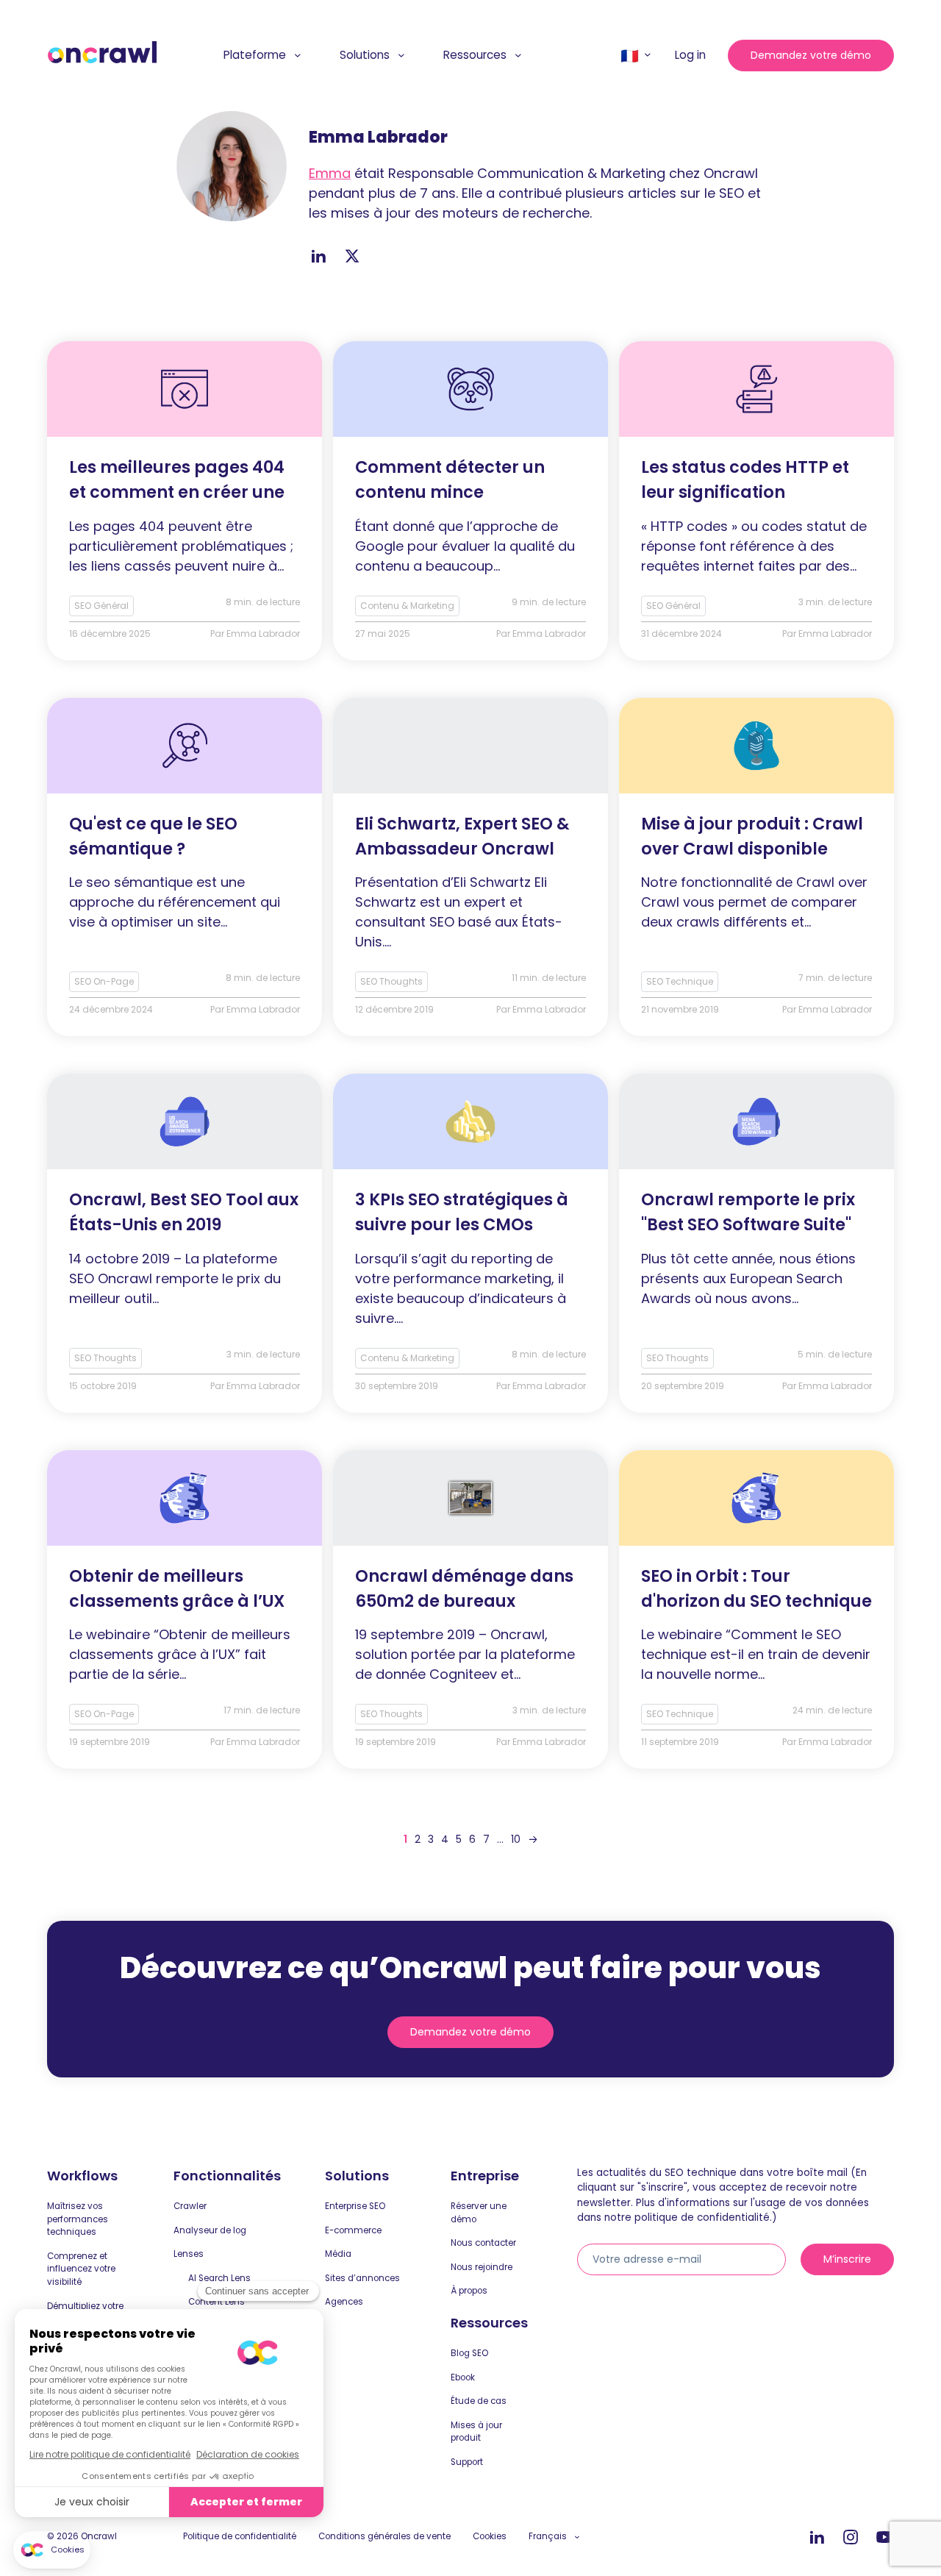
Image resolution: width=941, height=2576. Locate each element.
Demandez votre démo (811, 55)
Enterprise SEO (355, 2206)
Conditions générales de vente (384, 2536)
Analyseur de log (210, 2230)
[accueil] (102, 53)
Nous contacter (483, 2243)
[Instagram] (851, 2538)
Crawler (190, 2206)
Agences (344, 2302)
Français (548, 2536)
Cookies (490, 2536)
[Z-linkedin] (318, 256)
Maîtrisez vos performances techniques (78, 2219)
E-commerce (353, 2230)
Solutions (365, 55)
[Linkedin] (817, 2538)
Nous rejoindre (482, 2267)
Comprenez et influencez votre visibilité (81, 2269)
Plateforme (255, 55)
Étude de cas (479, 2401)
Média (338, 2254)
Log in (690, 55)
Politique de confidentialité (240, 2536)
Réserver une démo (479, 2213)
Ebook (463, 2377)
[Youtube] (884, 2538)
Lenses (189, 2254)
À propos (469, 2291)
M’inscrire (847, 2259)
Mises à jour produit (476, 2432)
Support (467, 2462)
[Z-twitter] (352, 256)
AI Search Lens (219, 2278)
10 (516, 1839)
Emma (330, 173)
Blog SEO (469, 2353)
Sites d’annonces (362, 2278)
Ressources (475, 55)
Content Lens (217, 2302)
